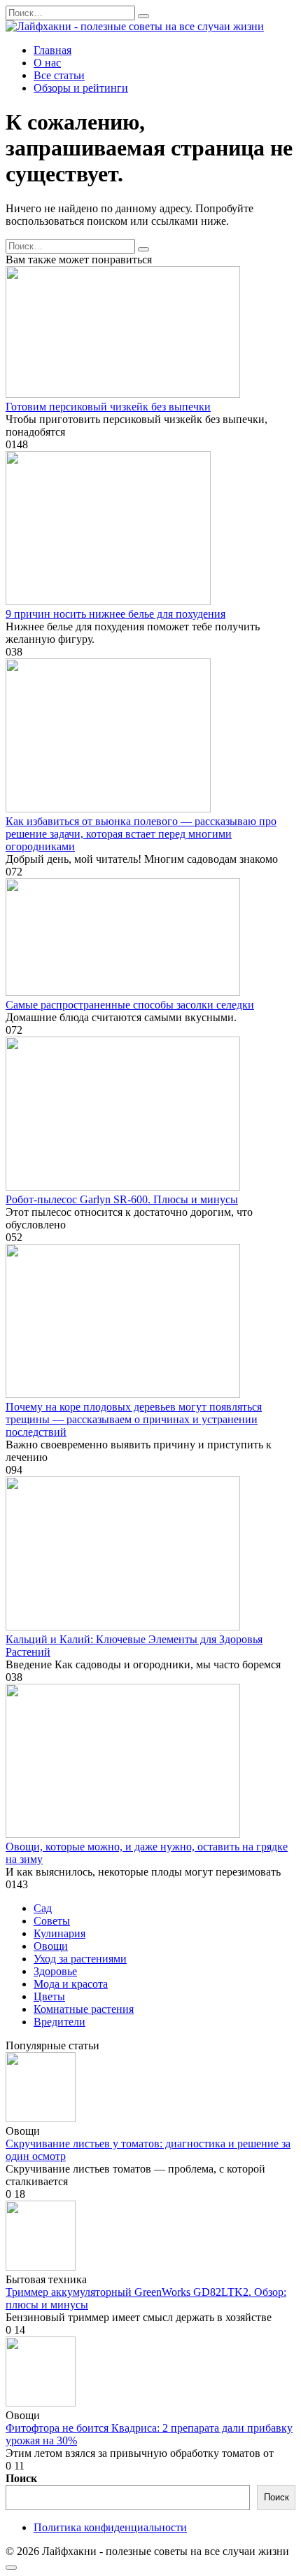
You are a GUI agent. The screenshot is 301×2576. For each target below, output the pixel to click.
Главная (52, 50)
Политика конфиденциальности (110, 2527)
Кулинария (59, 1933)
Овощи (51, 1946)
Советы (52, 1921)
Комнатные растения (84, 2009)
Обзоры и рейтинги (81, 88)
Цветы (49, 1996)
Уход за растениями (80, 1959)
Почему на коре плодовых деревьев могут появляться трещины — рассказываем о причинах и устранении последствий (134, 1419)
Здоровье (55, 1971)
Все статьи (59, 75)
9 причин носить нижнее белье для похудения (115, 614)
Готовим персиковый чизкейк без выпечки (108, 407)
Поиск (21, 2478)
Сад (43, 1908)
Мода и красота (71, 1984)
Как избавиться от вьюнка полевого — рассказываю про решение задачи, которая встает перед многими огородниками (141, 834)
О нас (47, 63)
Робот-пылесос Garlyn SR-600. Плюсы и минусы (122, 1199)
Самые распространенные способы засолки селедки (130, 1005)
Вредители (59, 2022)
